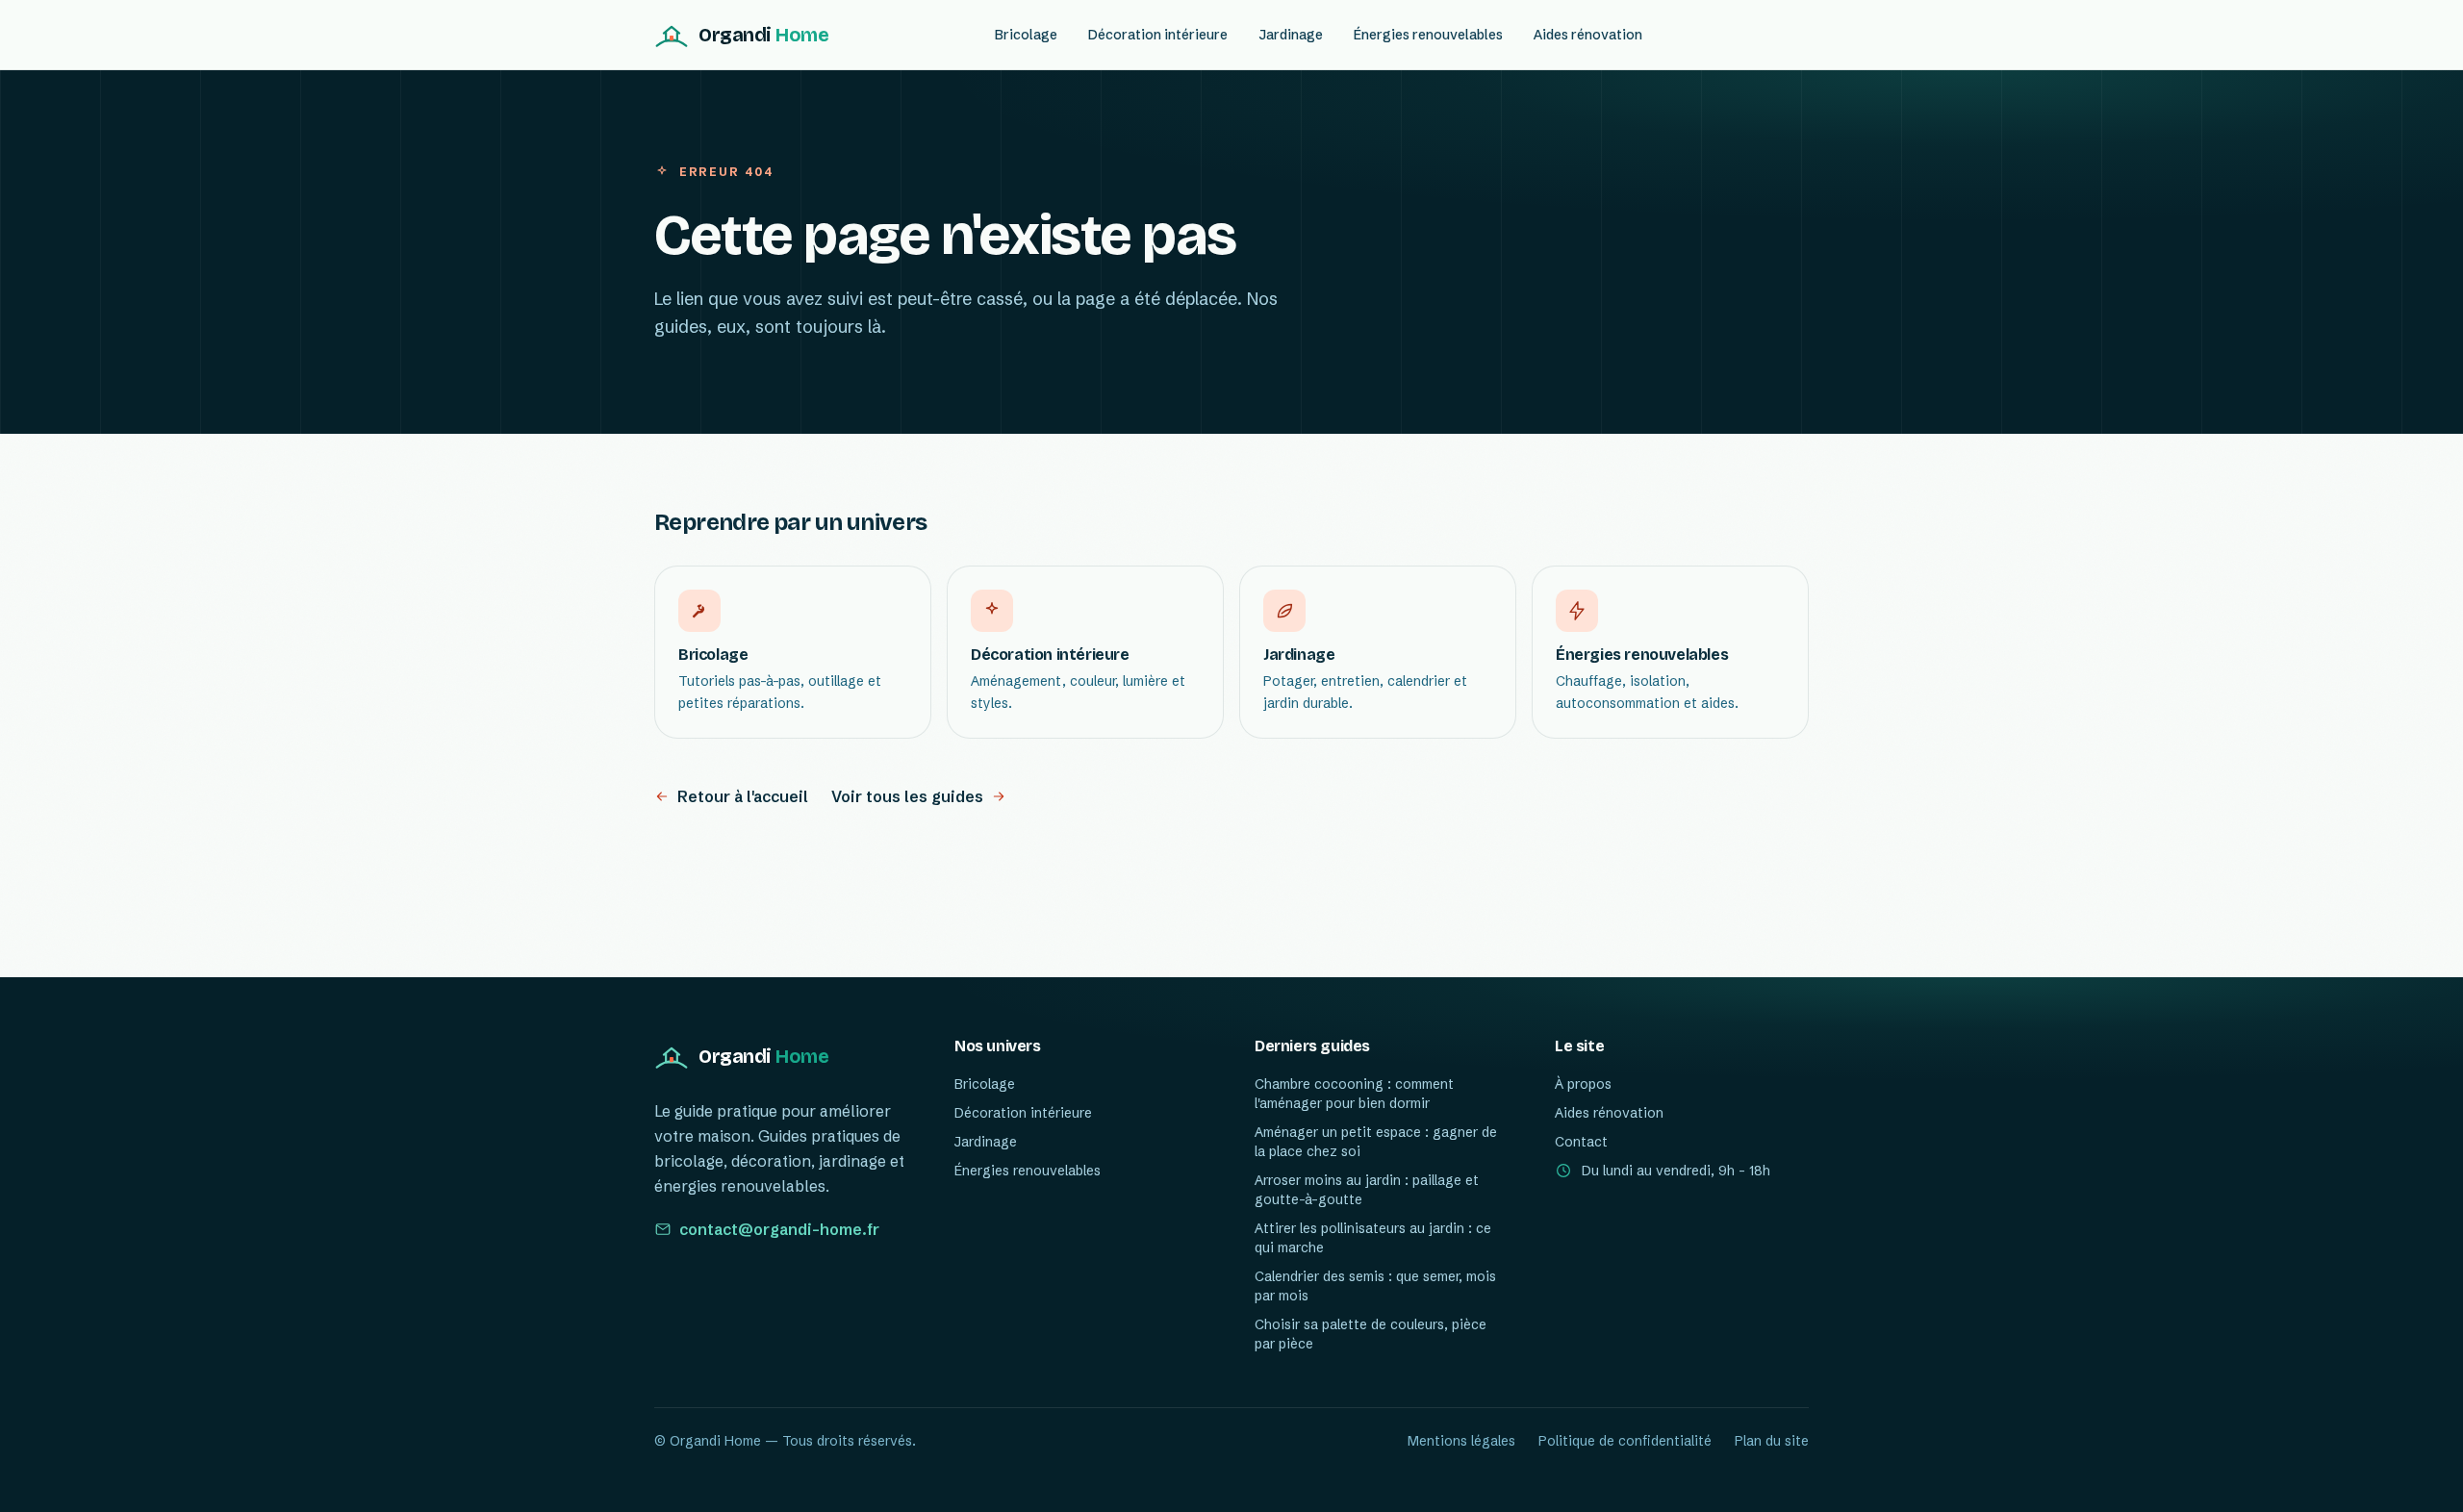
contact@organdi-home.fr (779, 1229)
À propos (1583, 1084)
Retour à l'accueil (743, 796)
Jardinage (1291, 35)
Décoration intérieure (1158, 35)
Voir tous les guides (907, 796)
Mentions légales (1461, 1441)
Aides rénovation (1588, 35)
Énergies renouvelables (1428, 35)
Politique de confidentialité (1625, 1441)
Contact (1581, 1142)
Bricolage (1026, 35)
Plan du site (1772, 1441)
